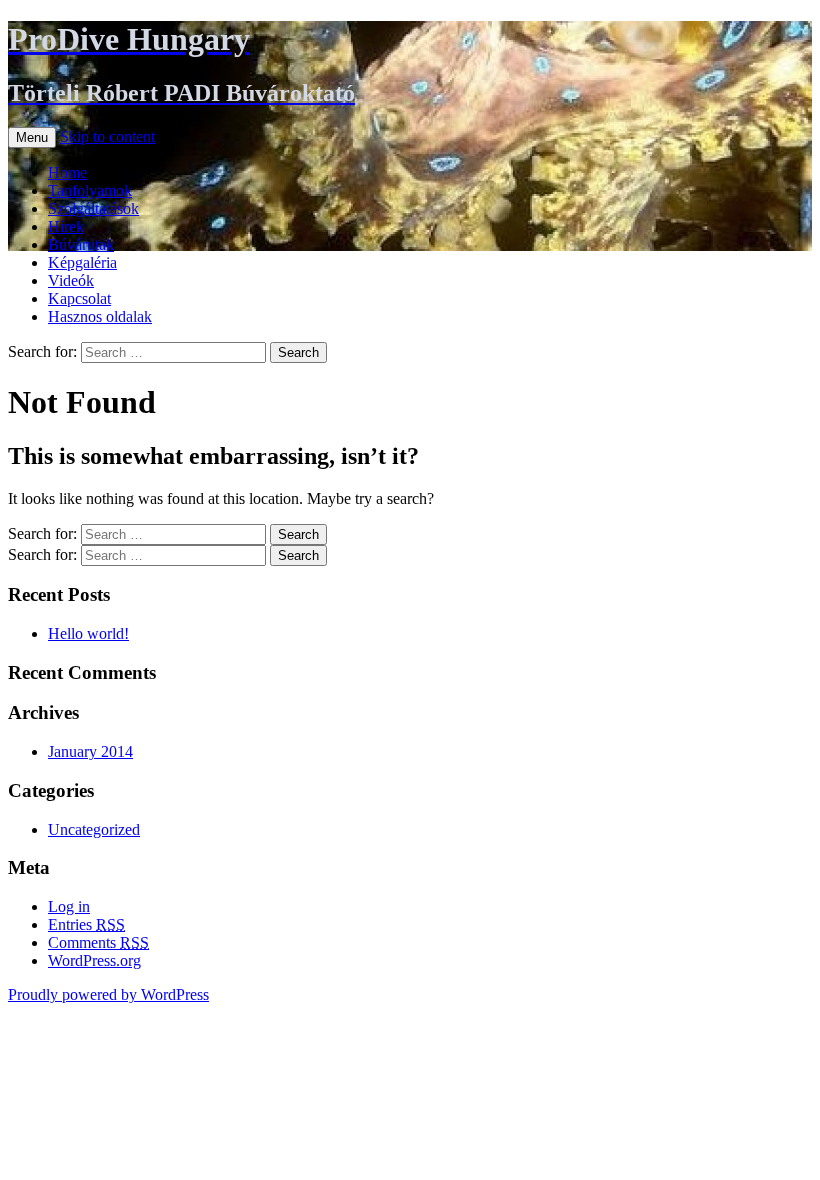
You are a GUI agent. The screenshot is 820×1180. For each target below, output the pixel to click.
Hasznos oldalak (100, 316)
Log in (69, 906)
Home (67, 172)
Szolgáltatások (93, 208)
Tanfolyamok (90, 190)
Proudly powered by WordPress (108, 994)
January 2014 (90, 751)
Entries (86, 924)
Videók (71, 280)
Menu (32, 137)
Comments (98, 942)
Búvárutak (81, 244)
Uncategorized (94, 829)
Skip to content (107, 136)
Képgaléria (82, 262)
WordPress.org (94, 960)
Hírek (66, 226)
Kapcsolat (79, 298)
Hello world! (88, 633)
